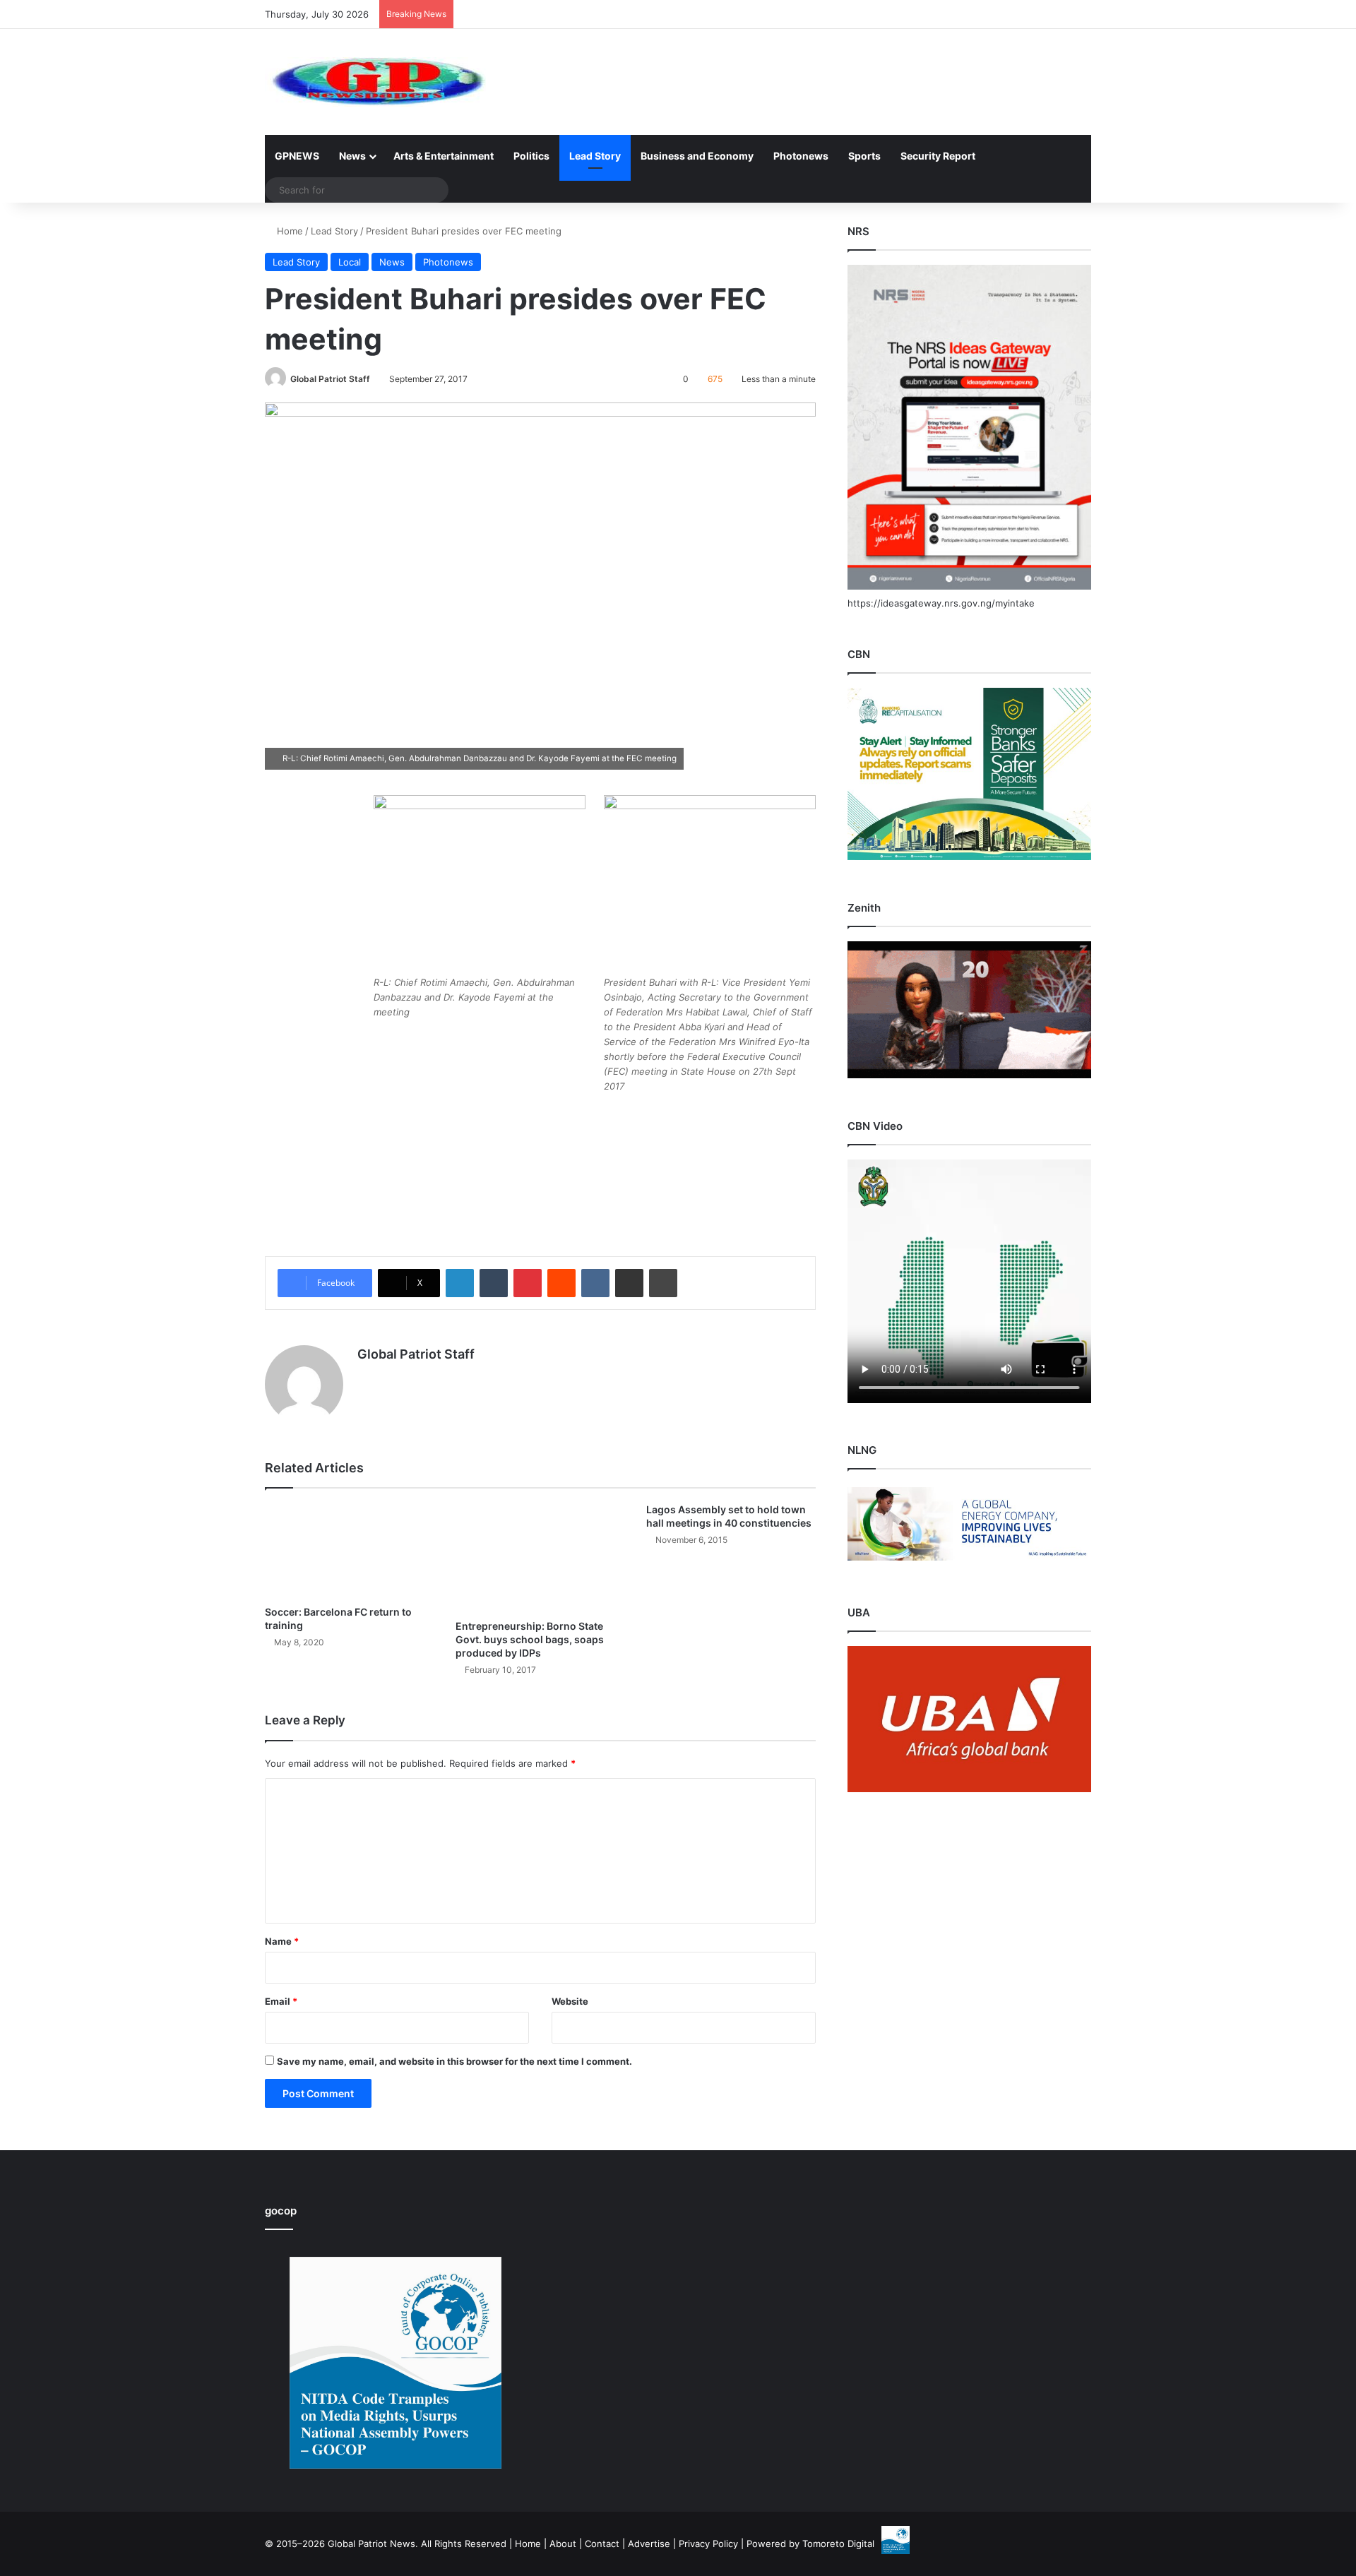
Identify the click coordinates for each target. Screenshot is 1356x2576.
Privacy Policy (708, 2544)
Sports (864, 156)
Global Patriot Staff (330, 379)
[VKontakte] (595, 1283)
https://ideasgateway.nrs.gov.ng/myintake (941, 603)
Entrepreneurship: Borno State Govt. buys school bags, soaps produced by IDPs (530, 1639)
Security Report (938, 156)
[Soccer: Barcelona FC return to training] (350, 1550)
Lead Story (595, 156)
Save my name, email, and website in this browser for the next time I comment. (454, 2061)
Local (350, 262)
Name (282, 1941)
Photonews (801, 156)
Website (570, 2001)
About (563, 2544)
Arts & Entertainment (444, 156)
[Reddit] (561, 1283)
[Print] (663, 1283)
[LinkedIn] (460, 1283)
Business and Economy (697, 156)
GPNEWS (297, 156)
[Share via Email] (629, 1283)
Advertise (649, 2544)
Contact (602, 2544)
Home (289, 231)
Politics (531, 156)
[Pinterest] (528, 1283)
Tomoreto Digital (838, 2544)
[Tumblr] (494, 1283)
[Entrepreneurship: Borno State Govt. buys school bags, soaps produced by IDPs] (540, 1557)
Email (281, 2001)
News (352, 156)
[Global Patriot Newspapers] (375, 82)
